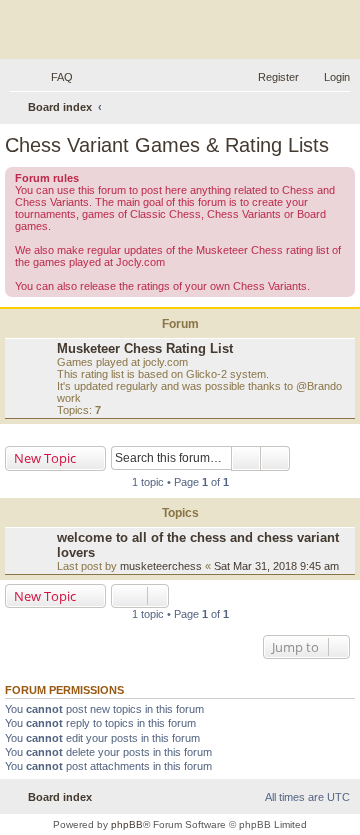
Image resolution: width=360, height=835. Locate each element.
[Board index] (180, 32)
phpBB (127, 824)
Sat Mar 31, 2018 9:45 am (276, 566)
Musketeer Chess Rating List (145, 348)
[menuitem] (53, 77)
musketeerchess (161, 566)
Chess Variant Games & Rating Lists (167, 145)
